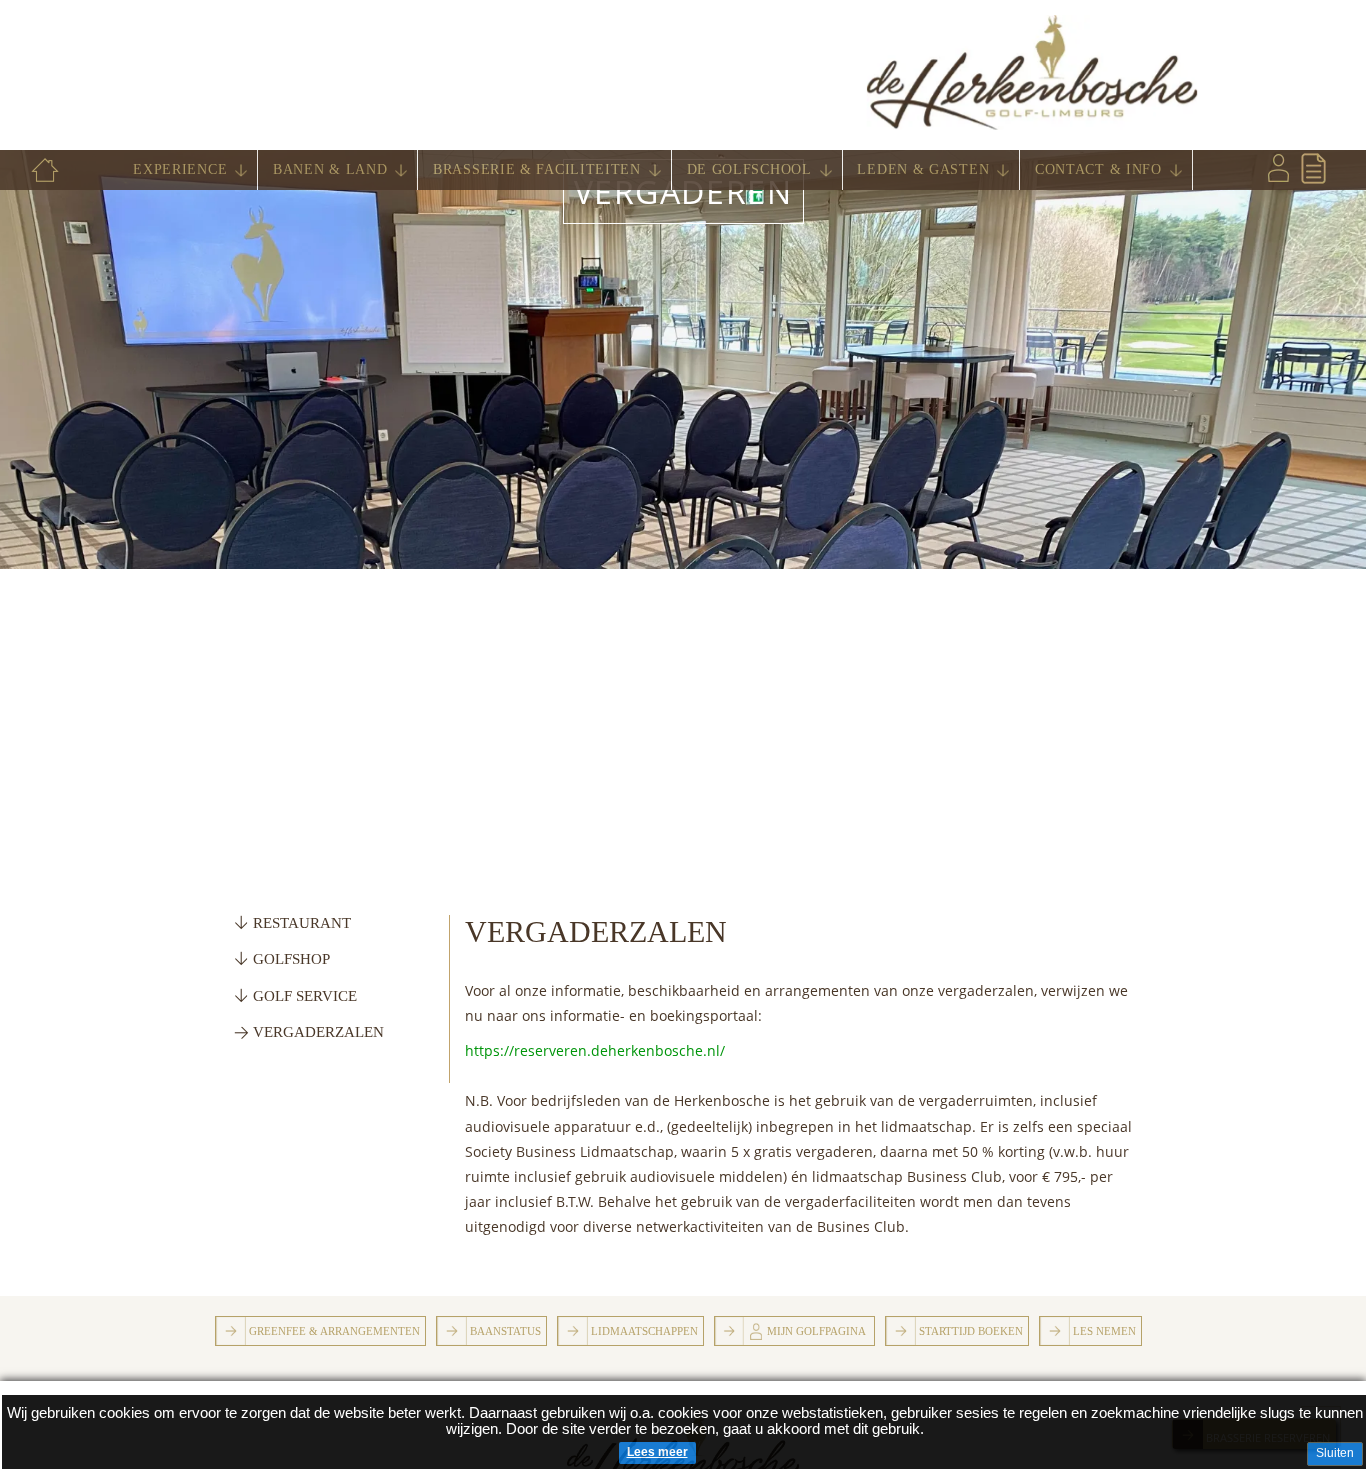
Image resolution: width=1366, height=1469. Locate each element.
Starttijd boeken (971, 1331)
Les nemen (1104, 1331)
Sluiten (1335, 1453)
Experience (180, 169)
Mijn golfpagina (816, 1331)
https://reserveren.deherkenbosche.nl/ (595, 1050)
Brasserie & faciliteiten (537, 169)
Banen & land (330, 169)
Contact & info (1098, 169)
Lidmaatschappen (644, 1331)
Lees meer (657, 1452)
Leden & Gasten (923, 169)
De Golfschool (749, 169)
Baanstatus (505, 1331)
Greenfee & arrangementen (334, 1331)
